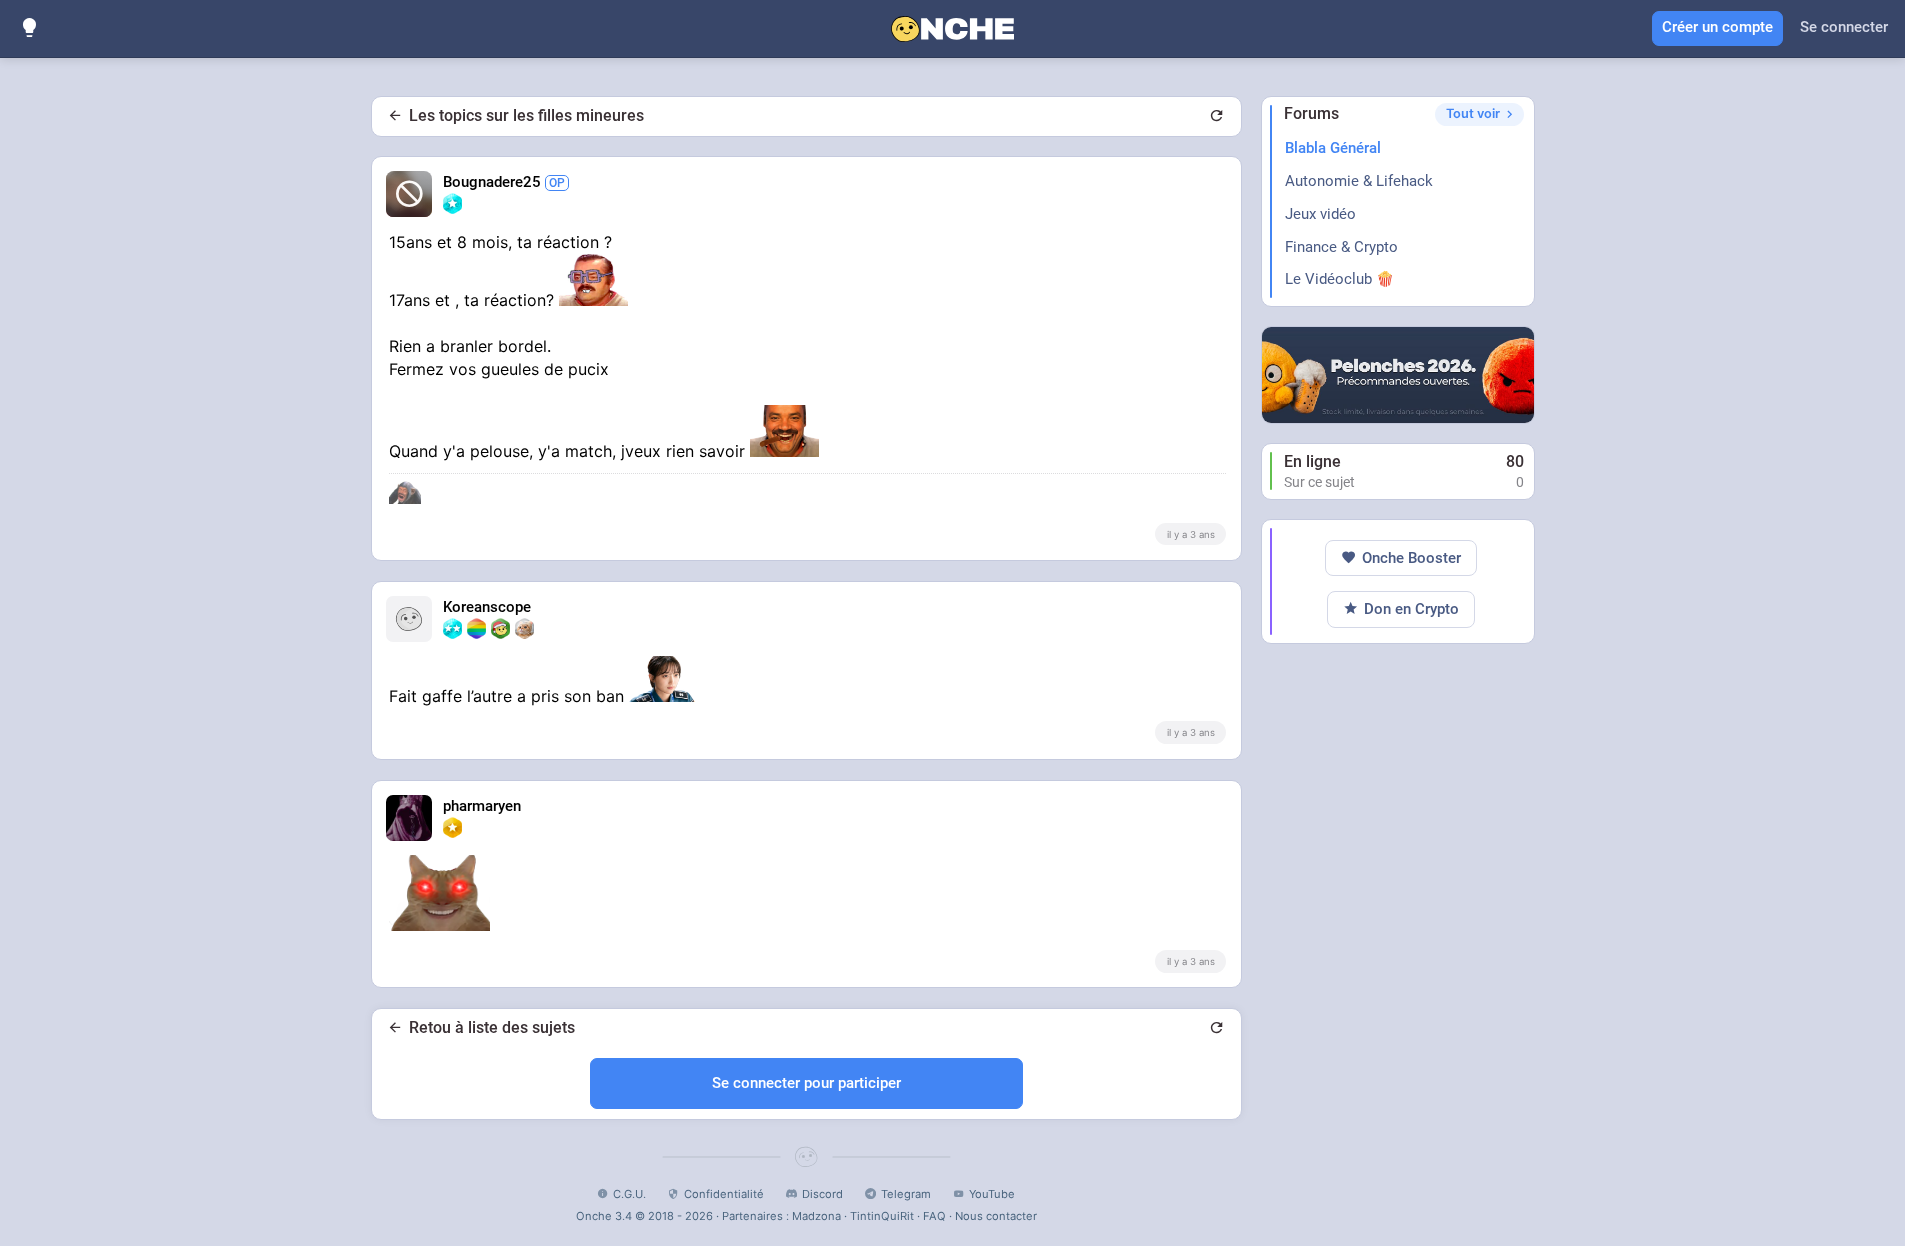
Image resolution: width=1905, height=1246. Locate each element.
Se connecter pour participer (806, 1083)
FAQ (934, 1216)
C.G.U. (629, 1194)
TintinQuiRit (882, 1216)
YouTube (992, 1194)
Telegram (906, 1194)
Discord (822, 1194)
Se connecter (1844, 27)
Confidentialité (724, 1194)
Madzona (816, 1216)
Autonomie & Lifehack (1359, 181)
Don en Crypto (1411, 609)
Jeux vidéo (1320, 214)
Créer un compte (1717, 27)
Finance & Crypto (1341, 247)
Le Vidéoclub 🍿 (1339, 279)
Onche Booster (1411, 558)
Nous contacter (996, 1216)
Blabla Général (1333, 148)
